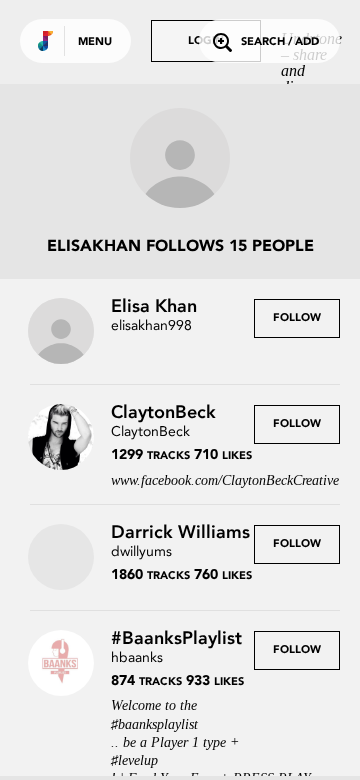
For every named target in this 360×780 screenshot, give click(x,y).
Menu (95, 42)
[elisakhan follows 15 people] (180, 160)
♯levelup (134, 760)
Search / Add (280, 42)
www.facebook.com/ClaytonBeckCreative (225, 480)
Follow (297, 318)
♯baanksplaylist (154, 724)
